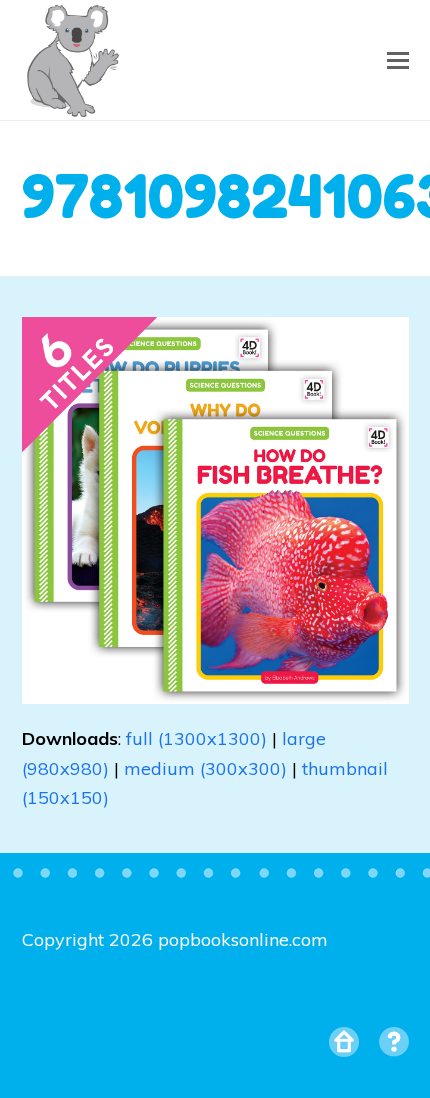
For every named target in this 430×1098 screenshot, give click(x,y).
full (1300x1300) (196, 738)
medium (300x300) (205, 768)
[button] (398, 60)
